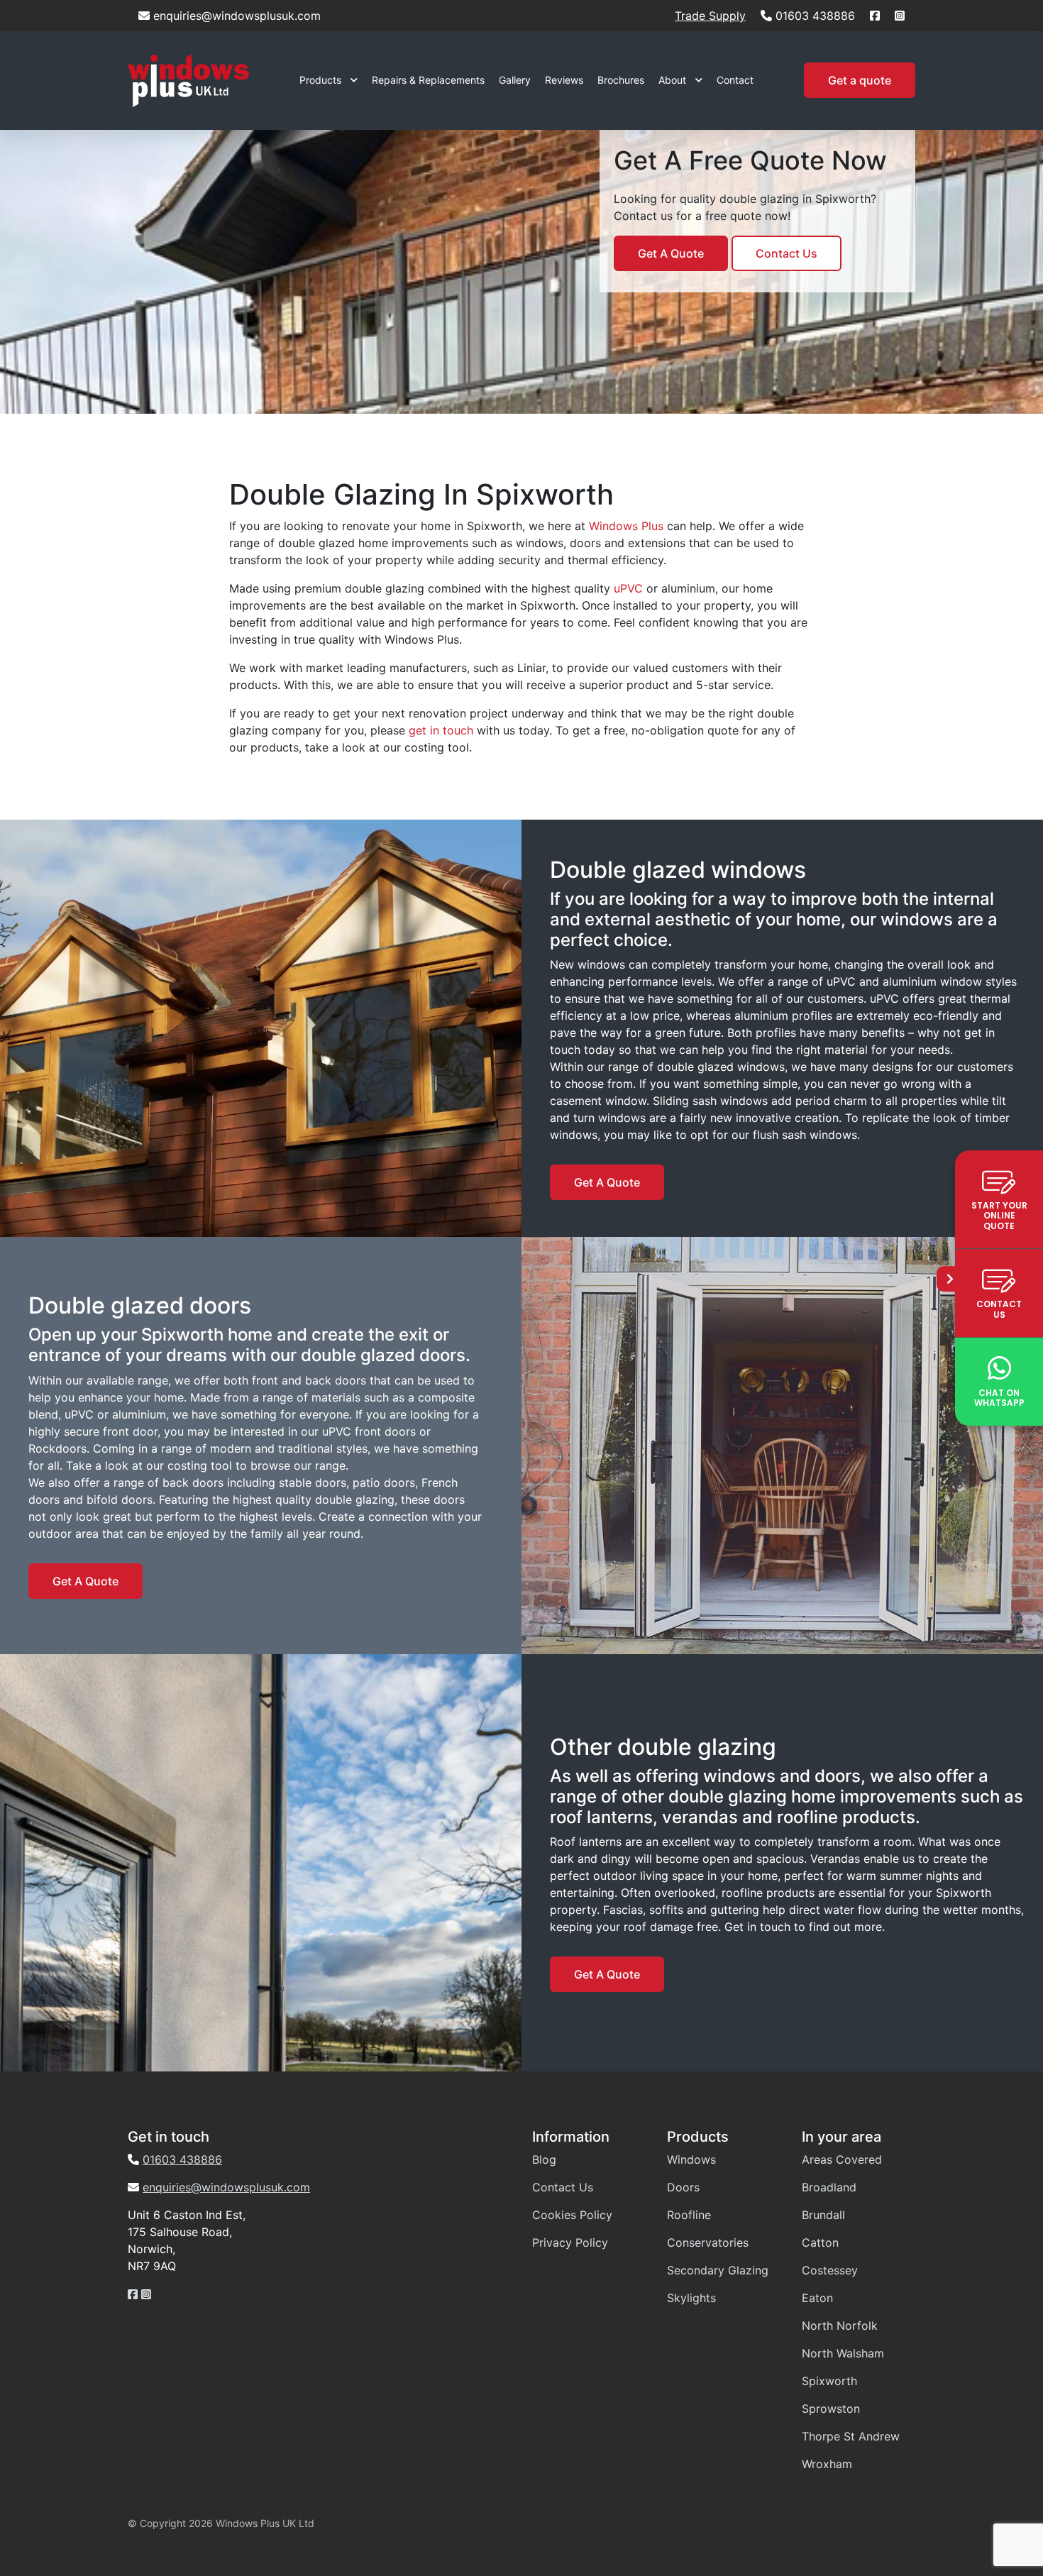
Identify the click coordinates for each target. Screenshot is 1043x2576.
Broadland (829, 2187)
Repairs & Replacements (428, 80)
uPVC (628, 588)
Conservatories (708, 2242)
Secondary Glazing (718, 2270)
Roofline (689, 2215)
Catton (820, 2242)
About (672, 80)
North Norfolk (840, 2325)
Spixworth (829, 2381)
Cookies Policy (572, 2215)
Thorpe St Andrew (851, 2436)
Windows (691, 2159)
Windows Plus (626, 526)
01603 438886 (815, 16)
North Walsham (843, 2353)
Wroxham (827, 2464)
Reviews (564, 80)
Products (320, 80)
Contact (735, 80)
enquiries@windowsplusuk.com (237, 16)
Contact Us (787, 253)
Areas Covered (842, 2159)
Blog (544, 2159)
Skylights (691, 2298)
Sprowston (831, 2409)
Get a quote (860, 80)
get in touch (441, 730)
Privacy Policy (570, 2242)
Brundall (823, 2215)
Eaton (817, 2298)
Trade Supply (710, 16)
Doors (683, 2187)
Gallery (515, 80)
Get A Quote (671, 253)
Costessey (830, 2270)
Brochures (621, 80)
